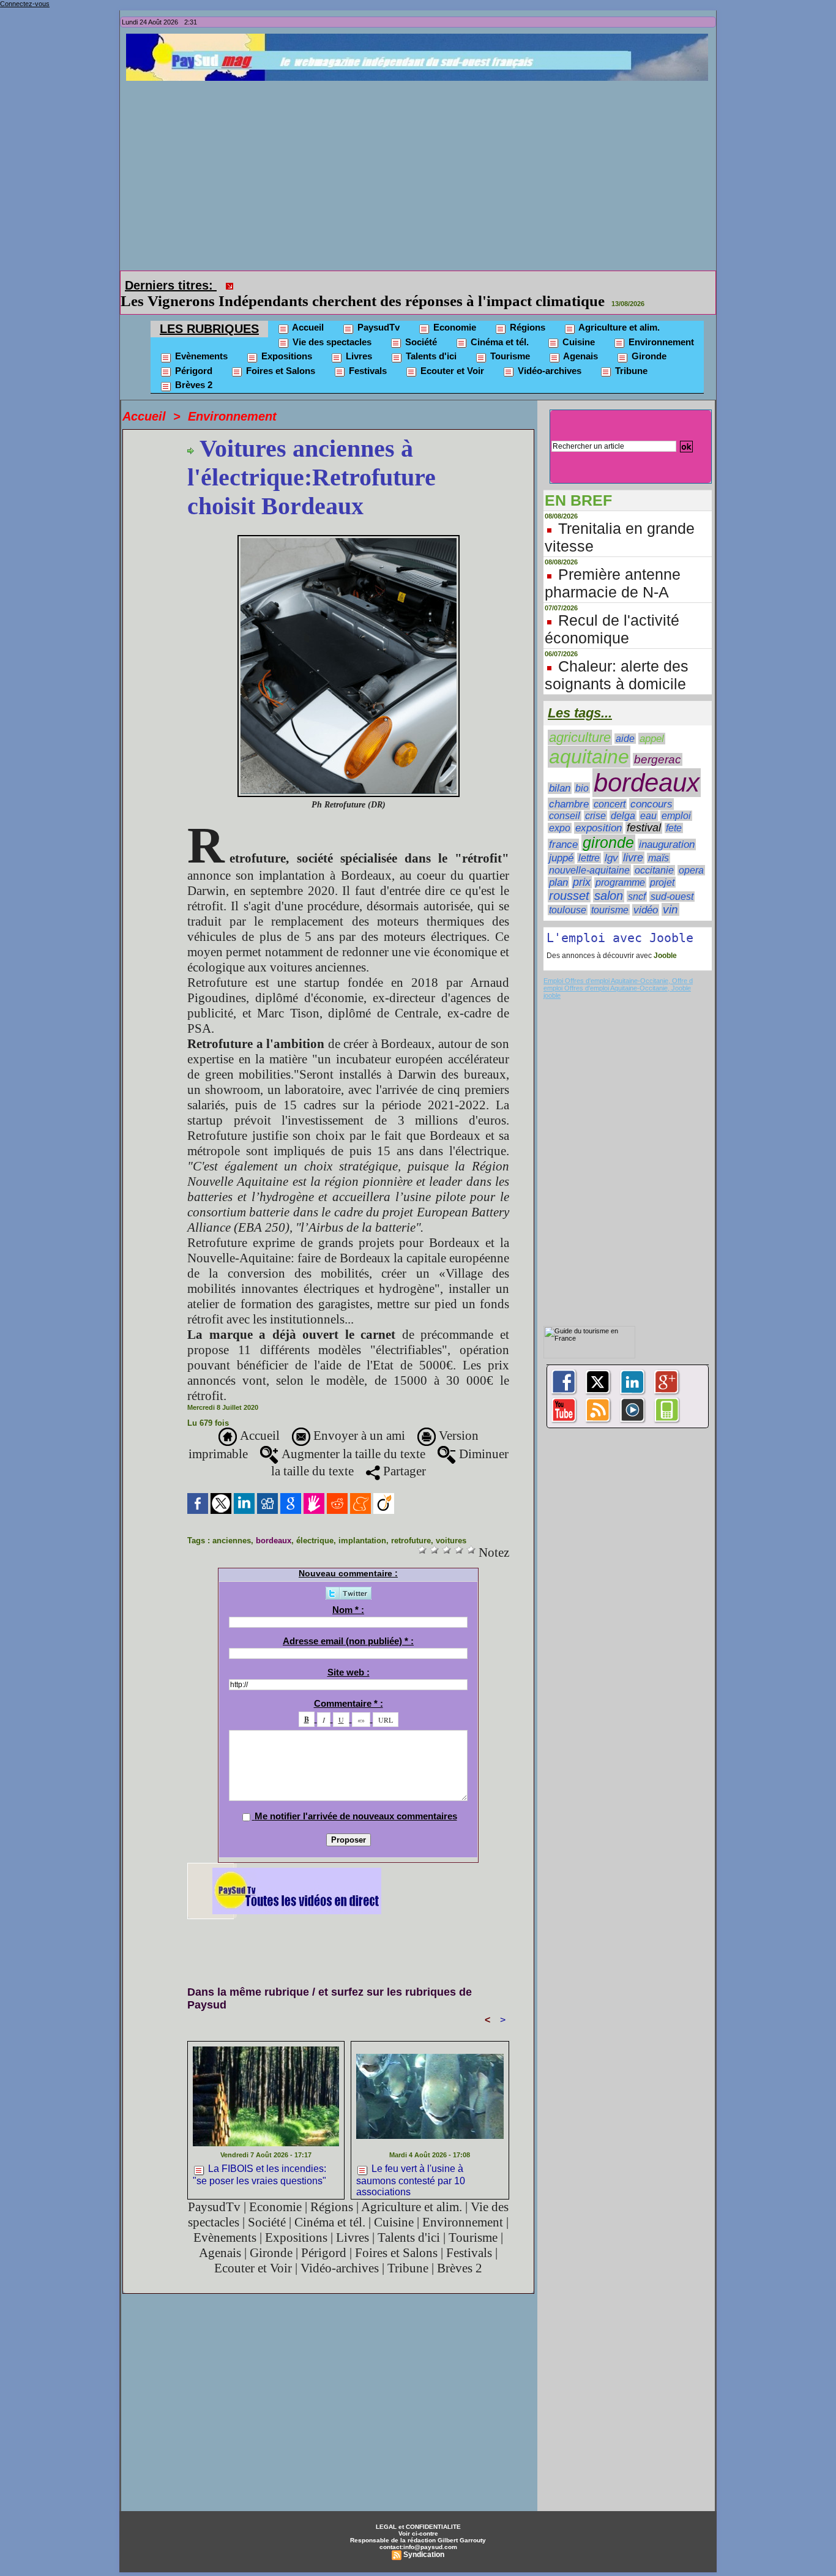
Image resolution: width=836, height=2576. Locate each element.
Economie (453, 310)
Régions (526, 310)
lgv (611, 841)
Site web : (349, 1655)
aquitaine (589, 739)
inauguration (667, 827)
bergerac (658, 742)
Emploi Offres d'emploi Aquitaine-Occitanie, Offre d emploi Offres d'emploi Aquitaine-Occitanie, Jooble (618, 967)
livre (633, 841)
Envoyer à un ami (358, 1418)
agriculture (580, 720)
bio (582, 771)
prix (582, 865)
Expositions (286, 339)
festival (644, 811)
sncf (637, 879)
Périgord (192, 354)
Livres (358, 339)
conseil (565, 799)
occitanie (654, 853)
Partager (403, 1454)
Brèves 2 (192, 368)
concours (651, 787)
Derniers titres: (171, 285)
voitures (451, 1523)
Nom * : (348, 1593)
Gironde (648, 339)
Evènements (200, 339)
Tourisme (509, 339)
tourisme (610, 893)
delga (623, 799)
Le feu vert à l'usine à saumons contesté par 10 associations (411, 2162)
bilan (560, 771)
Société (420, 325)
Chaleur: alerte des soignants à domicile (617, 658)
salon (609, 878)
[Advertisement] (421, 173)
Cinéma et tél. (498, 325)
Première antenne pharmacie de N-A (613, 566)
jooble (552, 978)
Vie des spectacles (331, 325)
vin (670, 892)
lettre (589, 841)
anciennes (232, 1523)
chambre (569, 787)
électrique (315, 1523)
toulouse (568, 893)
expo (560, 811)
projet (662, 865)
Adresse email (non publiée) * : (348, 1624)
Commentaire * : (349, 1686)
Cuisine (577, 325)
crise (595, 799)
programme (620, 865)
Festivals (367, 354)
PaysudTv (377, 310)
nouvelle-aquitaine (589, 853)
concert (610, 787)
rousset (569, 878)
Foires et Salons (279, 354)
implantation (362, 1523)
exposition (599, 811)
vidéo (646, 893)
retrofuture (411, 1523)
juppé (561, 841)
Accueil (307, 310)
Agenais (580, 339)
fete (674, 811)
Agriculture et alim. (618, 310)
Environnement (660, 325)
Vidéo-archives (548, 354)
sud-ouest (672, 879)
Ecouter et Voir (451, 354)
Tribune (630, 354)
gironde (608, 826)
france (563, 827)
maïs (659, 841)
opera (691, 853)
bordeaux (274, 1523)
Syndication (424, 2537)
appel (652, 721)
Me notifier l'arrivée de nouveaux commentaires (356, 1799)
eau (648, 799)
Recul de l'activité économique (612, 612)
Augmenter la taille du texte (352, 1437)
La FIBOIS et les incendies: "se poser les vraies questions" (429, 284)
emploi (676, 799)
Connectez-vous (25, 4)
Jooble (664, 938)
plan (558, 865)
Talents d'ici (430, 339)
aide (625, 721)
